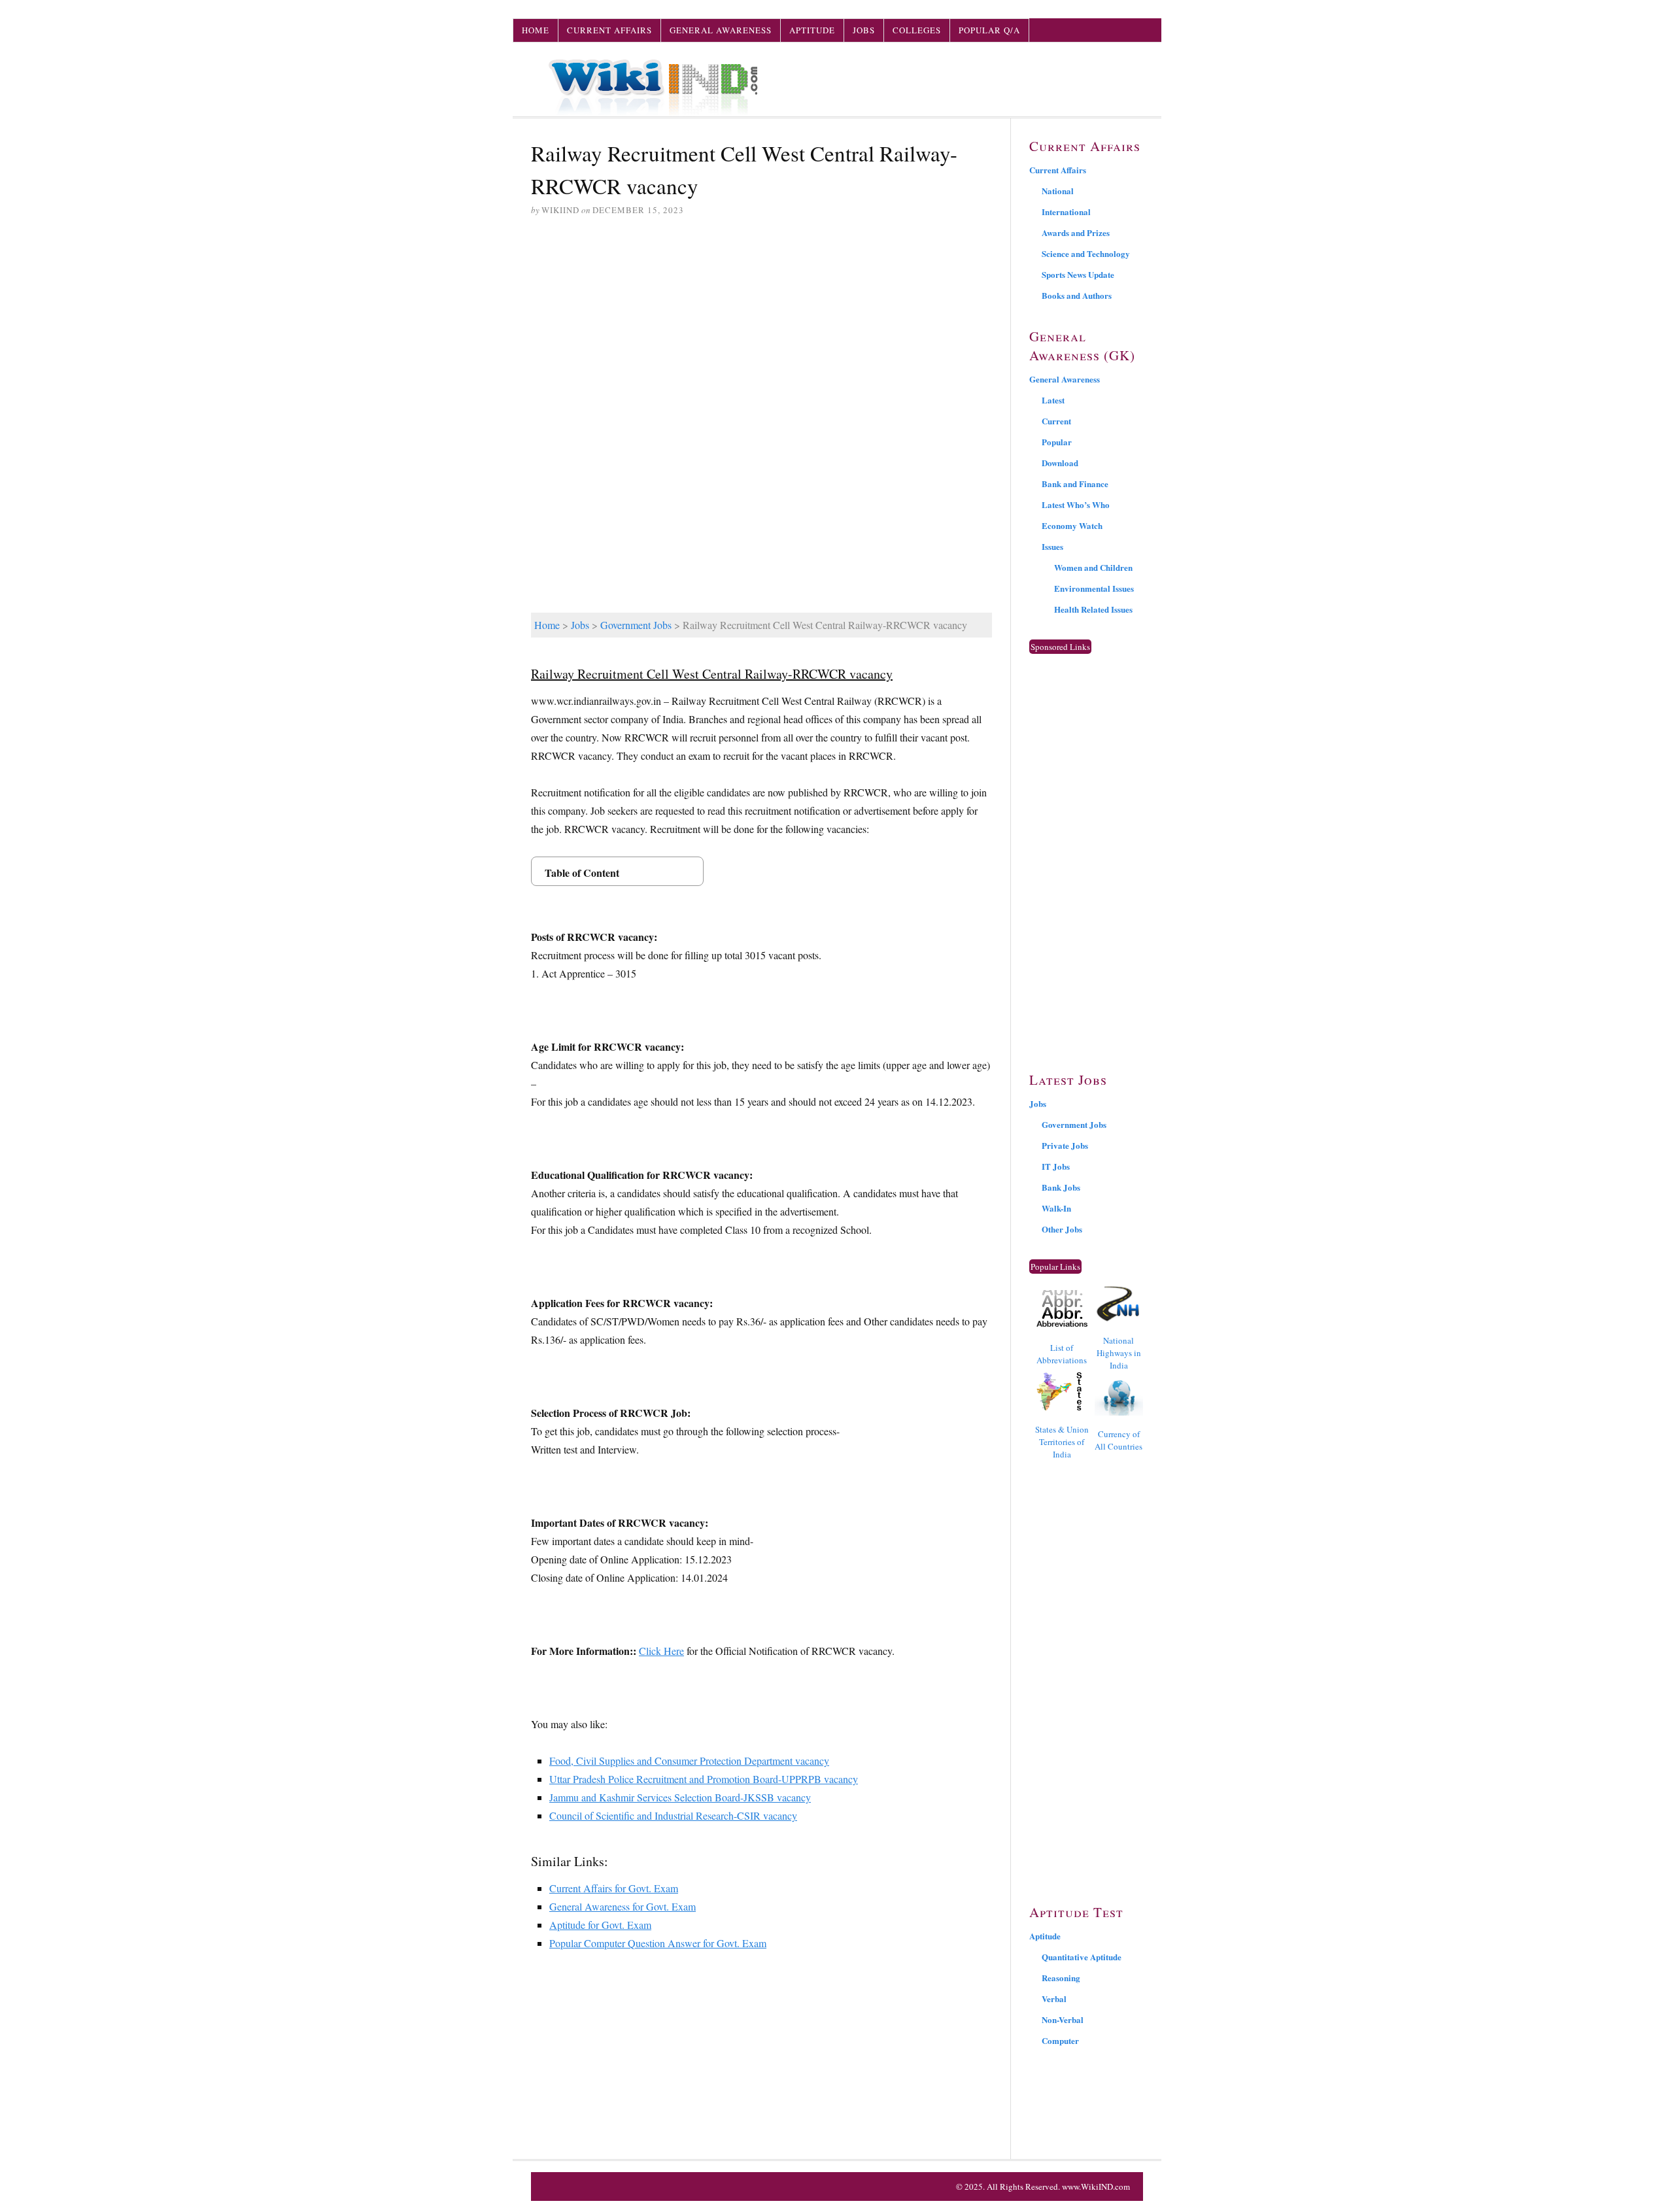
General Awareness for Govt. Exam (623, 1906)
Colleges (917, 30)
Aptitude (812, 30)
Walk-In (1056, 1208)
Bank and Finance (1075, 484)
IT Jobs (1056, 1166)
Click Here (661, 1651)
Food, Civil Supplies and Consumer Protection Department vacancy (689, 1761)
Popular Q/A (989, 30)
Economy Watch (1072, 525)
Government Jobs (636, 625)
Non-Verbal (1063, 2019)
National (1058, 191)
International (1066, 212)
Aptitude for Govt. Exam (600, 1925)
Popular (1057, 442)
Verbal (1054, 1999)
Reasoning (1061, 1978)
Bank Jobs (1061, 1187)
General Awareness (721, 30)
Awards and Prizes (1076, 232)
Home (536, 30)
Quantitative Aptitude (1082, 1957)
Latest (1053, 400)
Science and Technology (1086, 253)
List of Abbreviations (1062, 1354)
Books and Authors (1077, 295)
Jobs (864, 30)
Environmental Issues (1094, 588)
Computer (1060, 2040)
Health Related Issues (1093, 609)
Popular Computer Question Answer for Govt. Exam (658, 1943)
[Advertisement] (761, 328)
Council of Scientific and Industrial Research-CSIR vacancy (673, 1815)
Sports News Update (1078, 274)
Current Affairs (609, 30)
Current (1056, 421)
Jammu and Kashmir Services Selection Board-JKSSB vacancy (680, 1797)
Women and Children (1093, 567)
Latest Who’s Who (1076, 504)
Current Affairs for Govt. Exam (614, 1888)
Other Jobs (1062, 1229)
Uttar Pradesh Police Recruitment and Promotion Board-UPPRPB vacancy (704, 1779)
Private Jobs (1065, 1145)
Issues (1052, 546)
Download (1060, 463)
